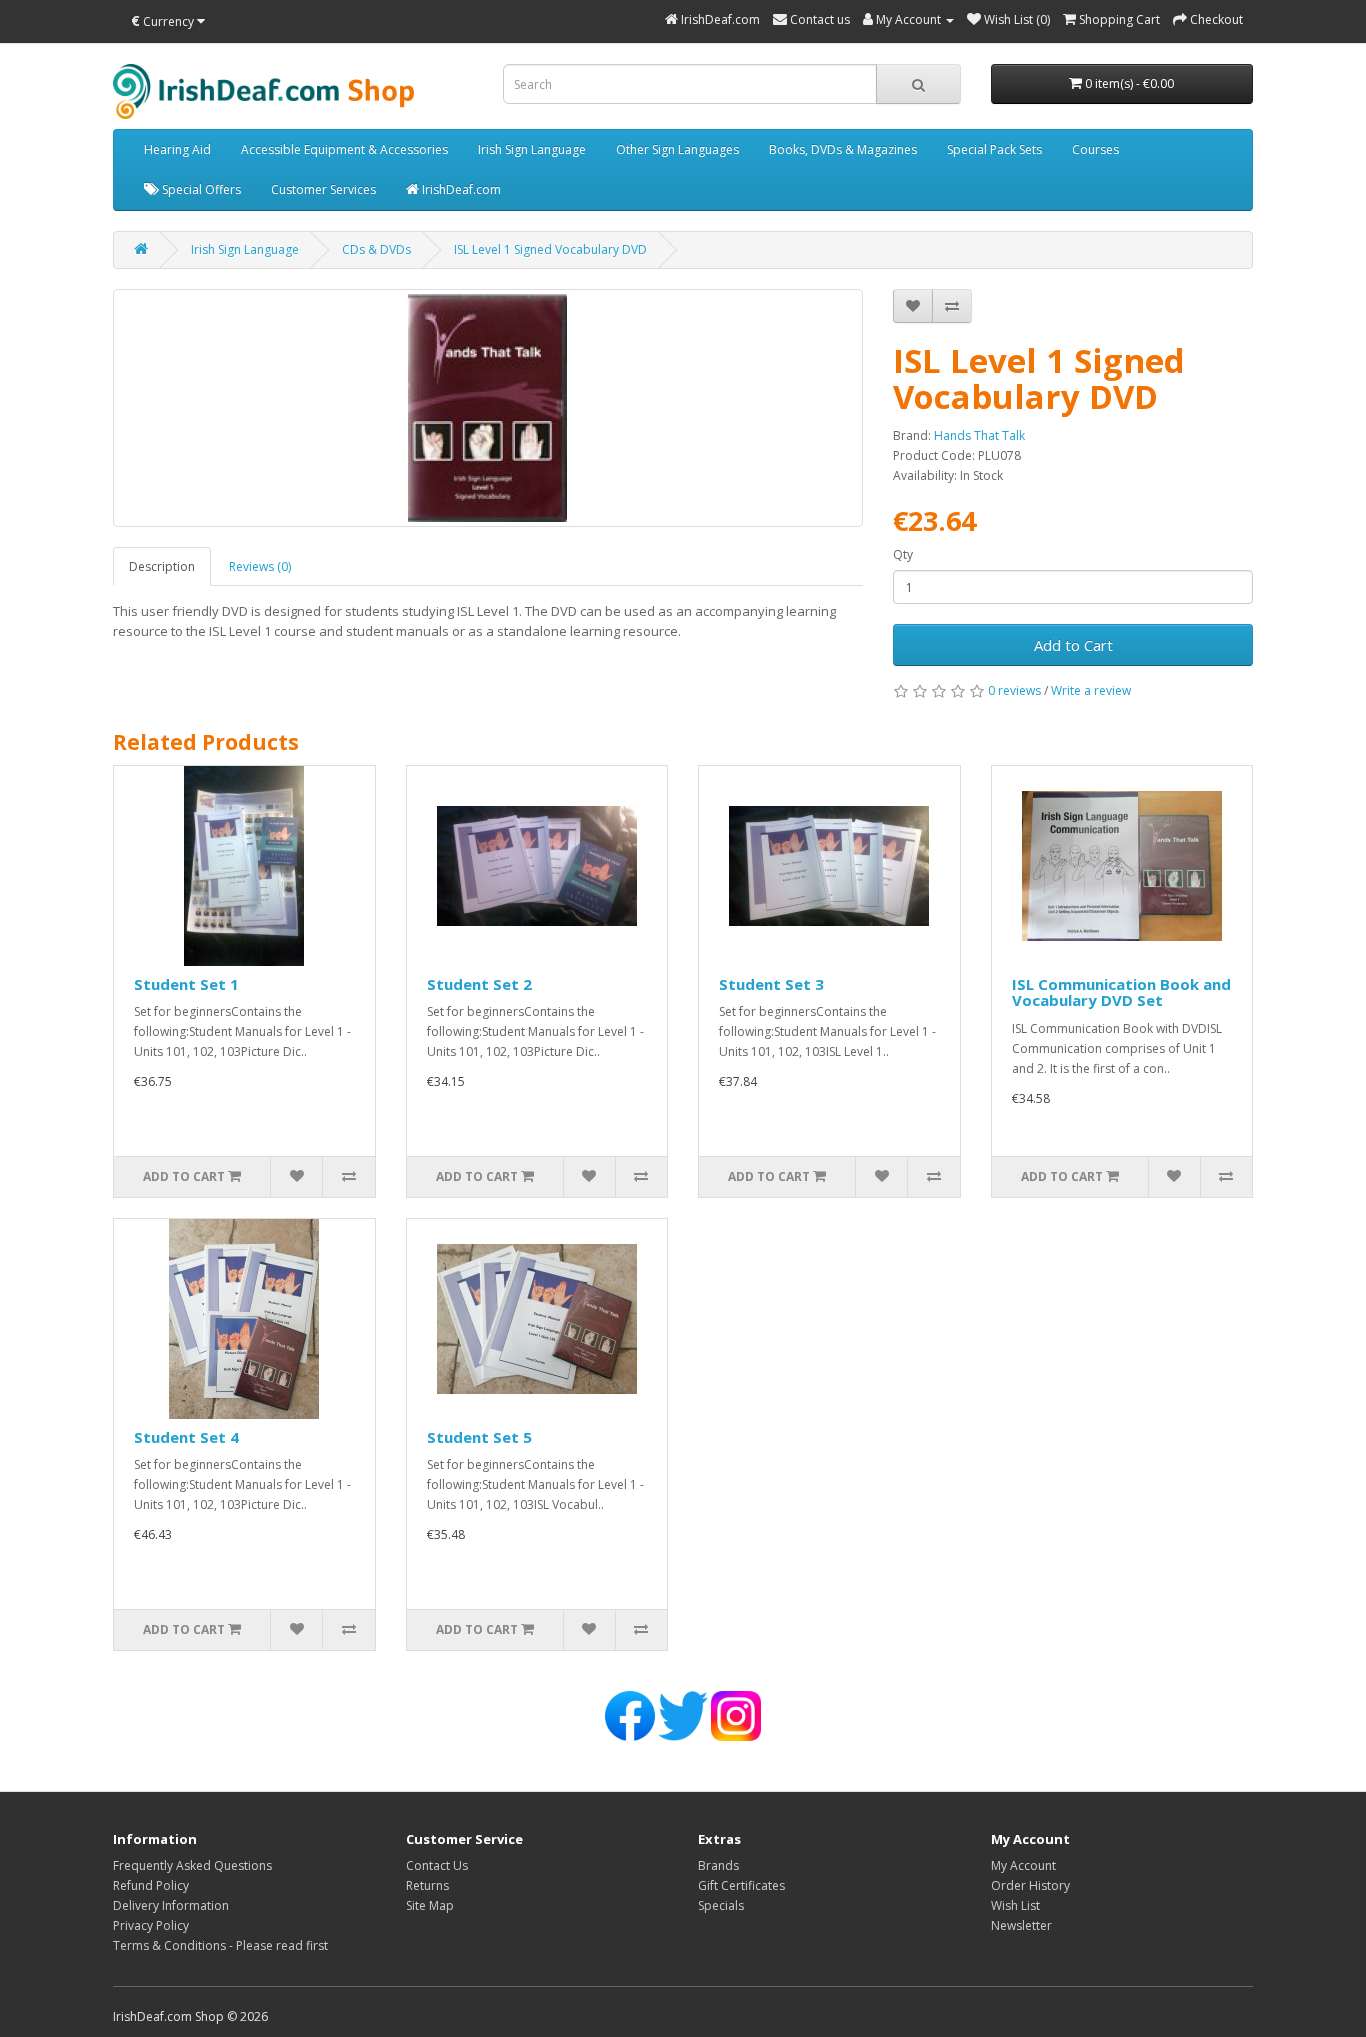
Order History (1030, 1885)
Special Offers (200, 189)
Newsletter (1021, 1925)
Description (162, 566)
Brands (718, 1865)
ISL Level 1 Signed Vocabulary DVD (550, 249)
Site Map (430, 1905)
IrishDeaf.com (460, 189)
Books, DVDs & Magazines (843, 149)
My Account (1023, 1865)
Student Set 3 (771, 984)
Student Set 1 (186, 984)
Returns (427, 1885)
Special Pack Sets (994, 149)
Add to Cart (1073, 645)
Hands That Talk (979, 435)
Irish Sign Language (532, 149)
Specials (721, 1905)
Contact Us (437, 1865)
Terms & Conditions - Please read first (220, 1945)
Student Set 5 (479, 1437)
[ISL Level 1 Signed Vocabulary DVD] (488, 408)
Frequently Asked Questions (192, 1865)
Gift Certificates (741, 1885)
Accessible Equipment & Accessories (344, 149)
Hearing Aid (177, 149)
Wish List (1015, 1905)
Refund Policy (151, 1885)
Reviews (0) (260, 566)
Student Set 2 (479, 984)
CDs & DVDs (376, 249)
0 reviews (1014, 690)
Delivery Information (171, 1905)
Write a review (1091, 690)
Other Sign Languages (677, 149)
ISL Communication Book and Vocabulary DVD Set (1121, 992)
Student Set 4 (186, 1437)
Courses (1095, 149)
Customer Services (323, 189)
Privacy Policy (151, 1925)
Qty (903, 554)
